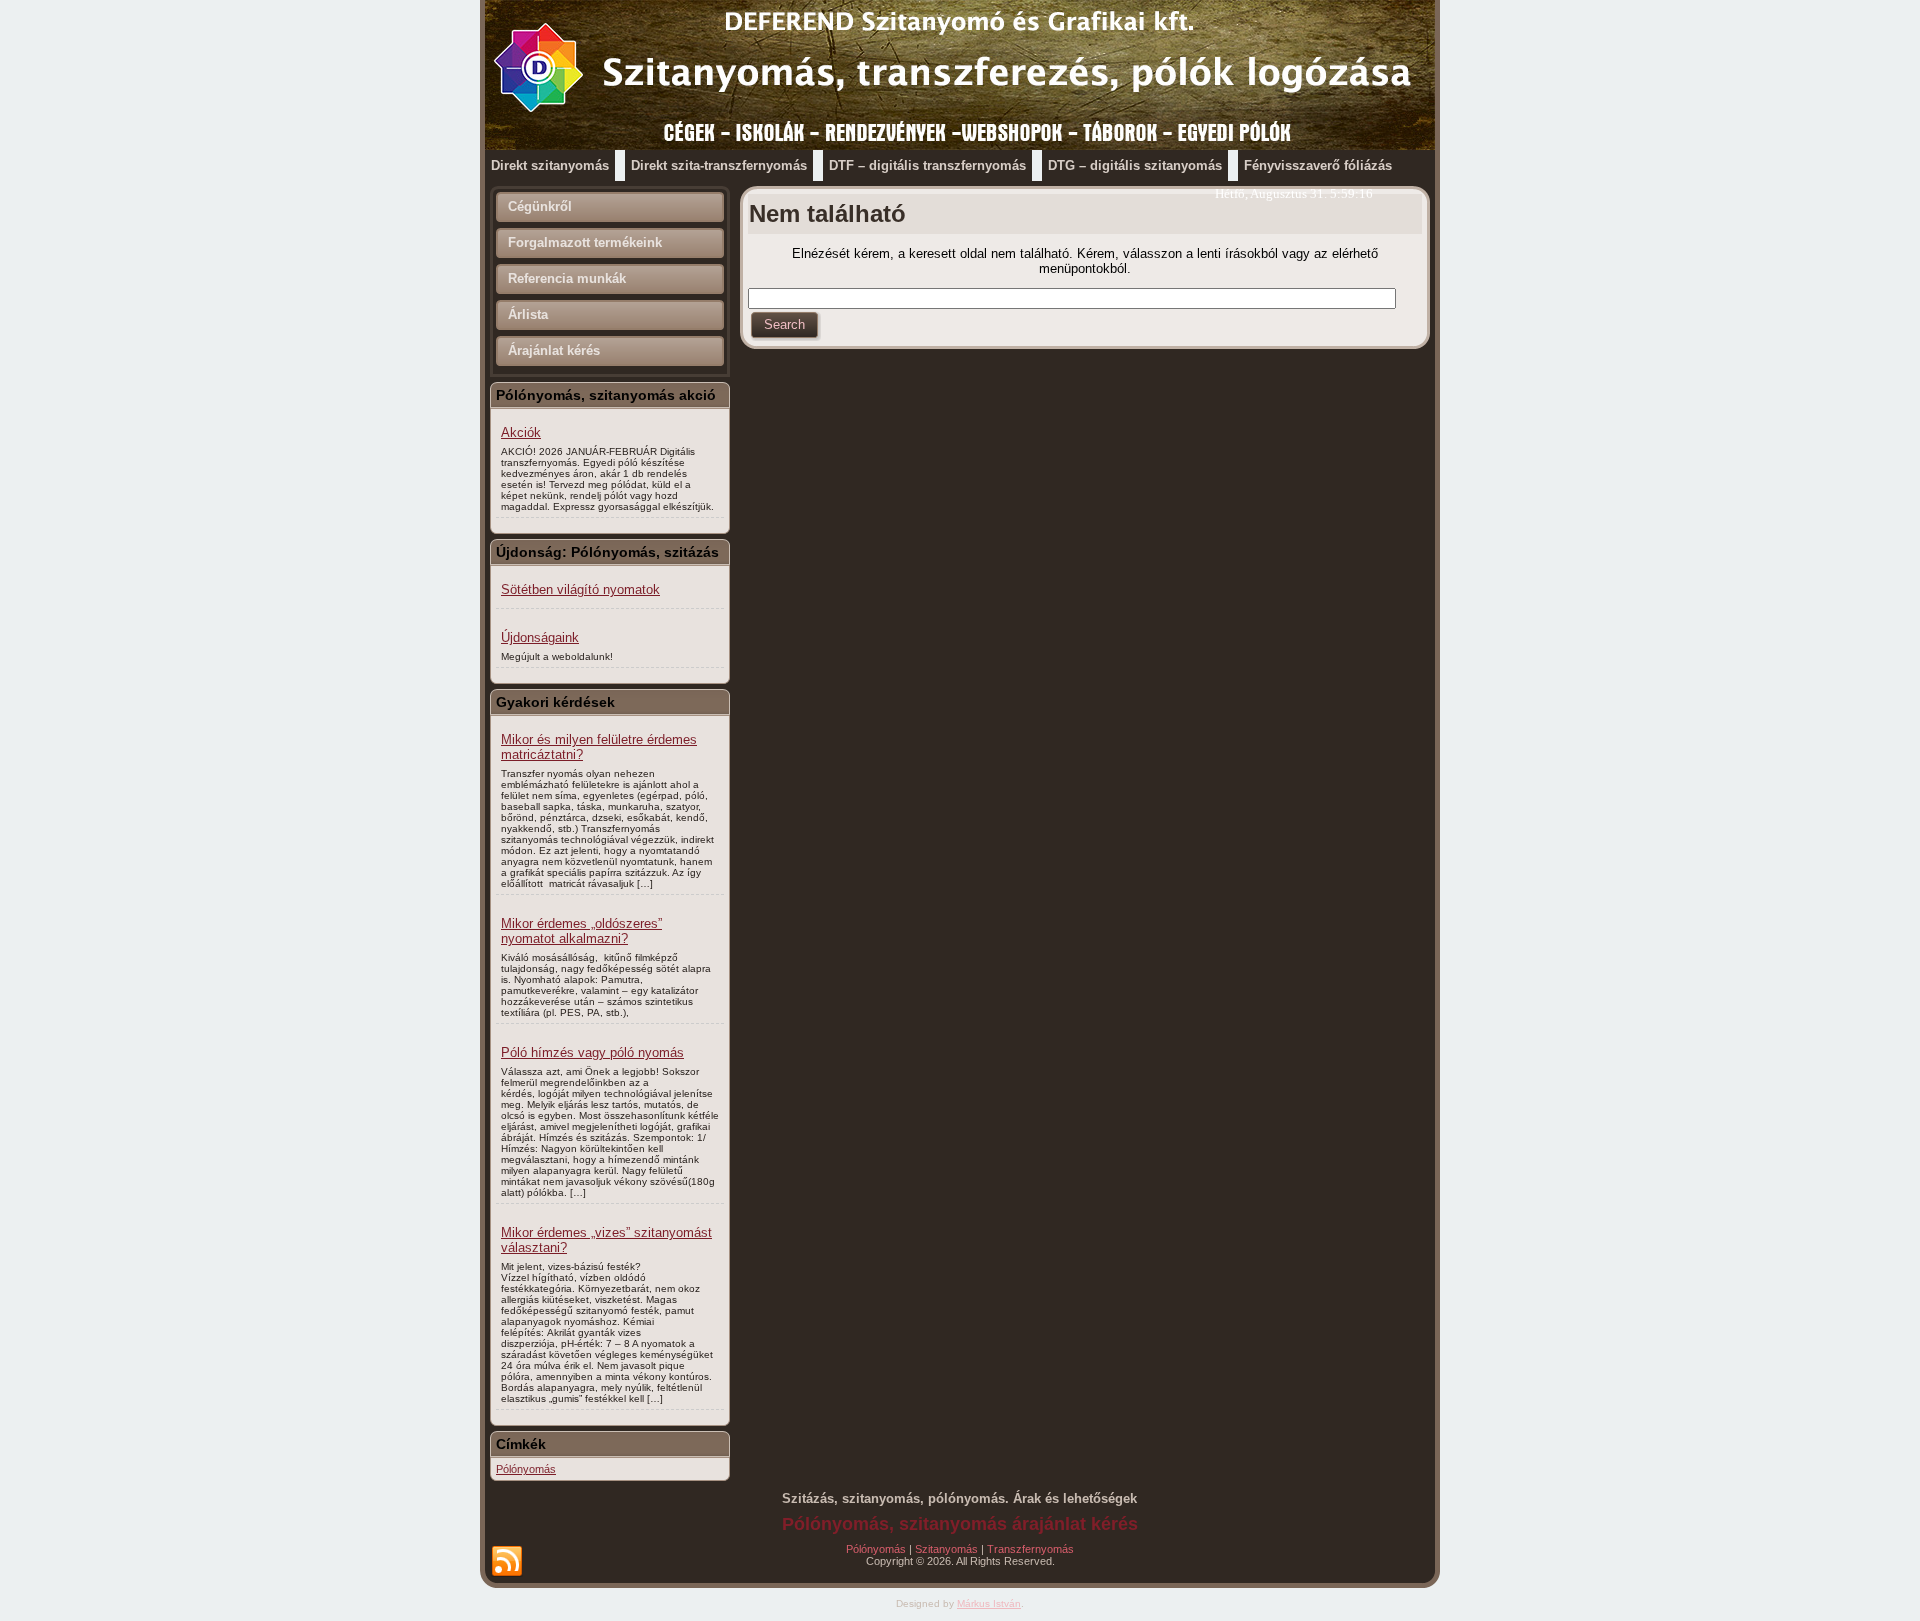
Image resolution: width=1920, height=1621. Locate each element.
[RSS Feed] (507, 1562)
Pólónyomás (526, 1469)
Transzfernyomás (1030, 1549)
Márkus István (989, 1603)
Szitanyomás (946, 1549)
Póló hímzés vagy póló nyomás (592, 1052)
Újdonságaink (540, 637)
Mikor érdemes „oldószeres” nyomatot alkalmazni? (581, 931)
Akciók (521, 432)
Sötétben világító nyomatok (580, 589)
